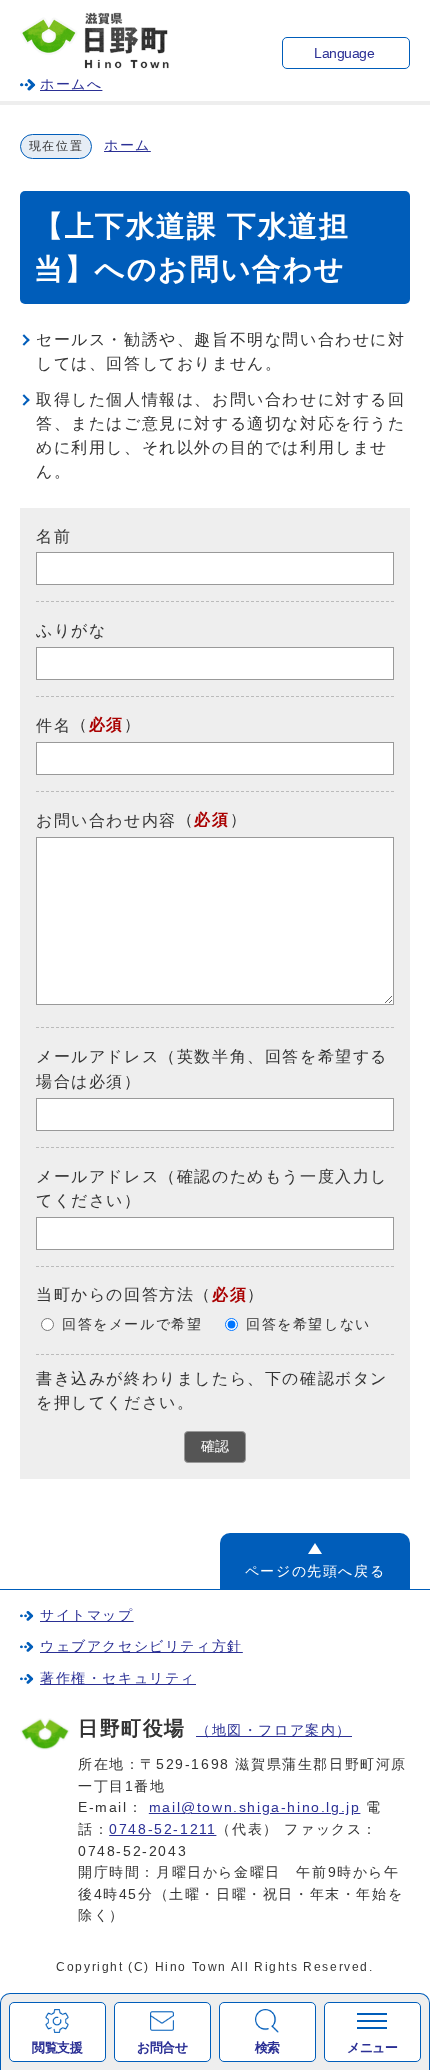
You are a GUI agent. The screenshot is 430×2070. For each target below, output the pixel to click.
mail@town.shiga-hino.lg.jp (255, 1807)
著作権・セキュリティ (118, 1678)
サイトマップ (87, 1615)
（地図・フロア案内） (274, 1730)
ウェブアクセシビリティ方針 (141, 1646)
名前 (53, 535)
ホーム (127, 145)
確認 (215, 1446)
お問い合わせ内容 (106, 820)
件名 (53, 725)
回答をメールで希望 (132, 1324)
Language (344, 53)
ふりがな (71, 630)
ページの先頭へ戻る (315, 1571)
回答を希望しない (308, 1324)
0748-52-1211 (162, 1829)
